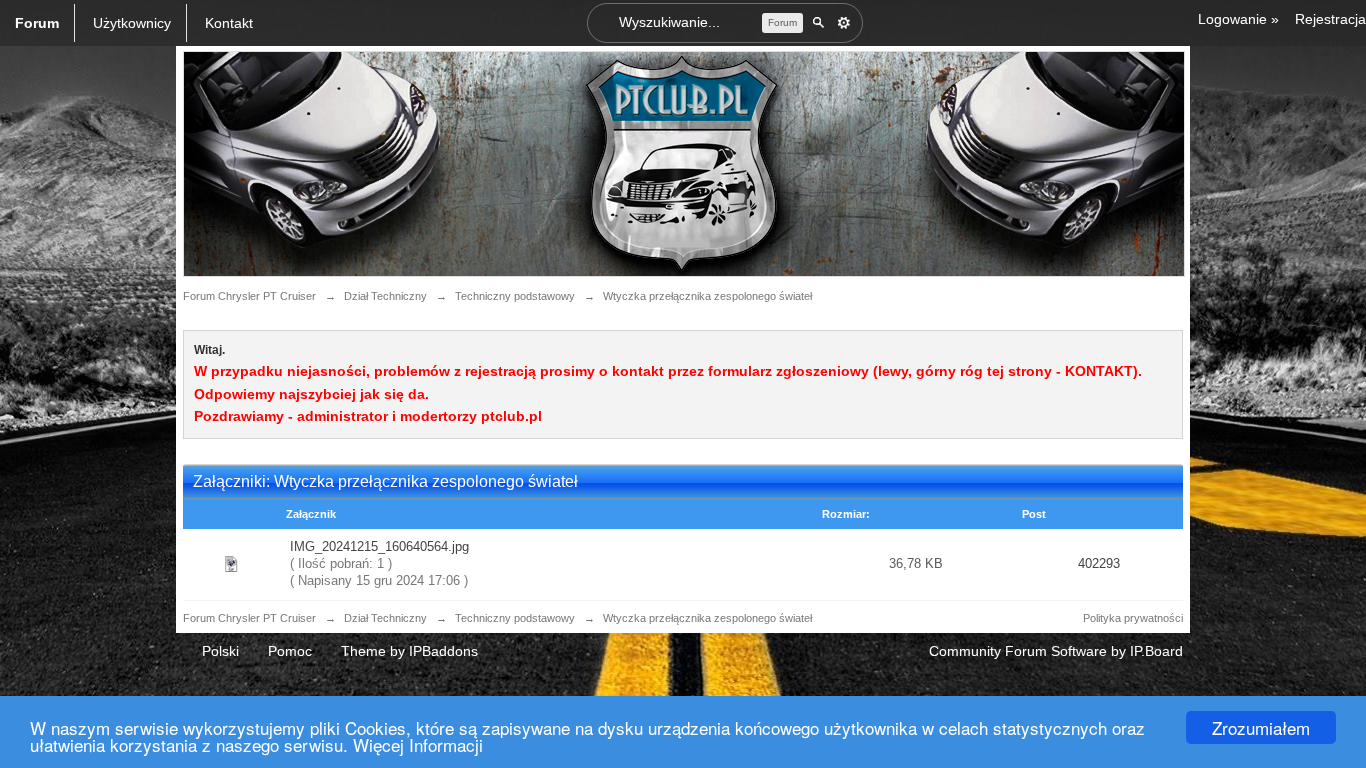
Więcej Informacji (418, 744)
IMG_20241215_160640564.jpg (379, 546)
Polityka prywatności (1133, 618)
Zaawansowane (844, 23)
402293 (1099, 563)
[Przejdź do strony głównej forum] (684, 162)
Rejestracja (1330, 19)
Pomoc (290, 651)
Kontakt (229, 23)
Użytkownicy (132, 23)
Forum (37, 23)
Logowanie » (1238, 19)
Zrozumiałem (1261, 727)
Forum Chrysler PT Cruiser (249, 618)
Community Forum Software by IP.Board (1056, 651)
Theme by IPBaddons (409, 651)
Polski (220, 651)
